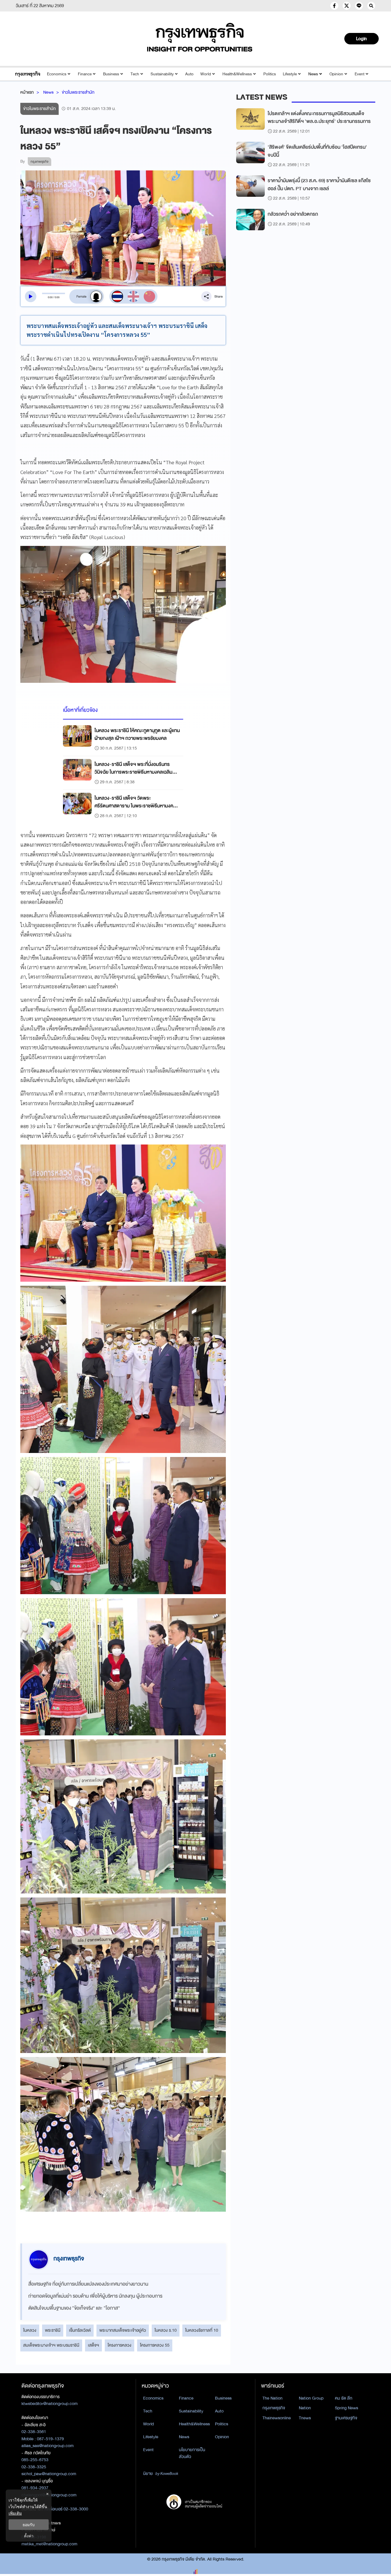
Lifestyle (290, 74)
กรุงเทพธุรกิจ (274, 2408)
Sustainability (162, 74)
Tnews (305, 2418)
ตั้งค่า (29, 2536)
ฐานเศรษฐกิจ (346, 2418)
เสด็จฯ (93, 2345)
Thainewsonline (277, 2418)
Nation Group (311, 2398)
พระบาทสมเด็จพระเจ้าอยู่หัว (123, 2330)
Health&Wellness (237, 74)
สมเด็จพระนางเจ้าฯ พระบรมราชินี (51, 2345)
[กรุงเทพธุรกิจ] (28, 74)
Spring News (346, 2408)
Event (360, 74)
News (313, 74)
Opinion (336, 74)
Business (111, 74)
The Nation (272, 2398)
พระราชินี (53, 2330)
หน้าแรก (27, 92)
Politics (270, 74)
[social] (334, 6)
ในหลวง (30, 2330)
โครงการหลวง (120, 2345)
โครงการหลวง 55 (155, 2345)
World (206, 74)
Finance (85, 74)
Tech (135, 74)
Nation (305, 2408)
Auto (189, 74)
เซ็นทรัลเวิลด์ (80, 2330)
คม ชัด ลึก (344, 2398)
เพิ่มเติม (15, 2513)
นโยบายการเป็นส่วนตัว (192, 2453)
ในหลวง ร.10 (166, 2330)
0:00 (50, 297)
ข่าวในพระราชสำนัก (78, 92)
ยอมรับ (29, 2525)
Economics (57, 74)
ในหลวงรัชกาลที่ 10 (202, 2330)
